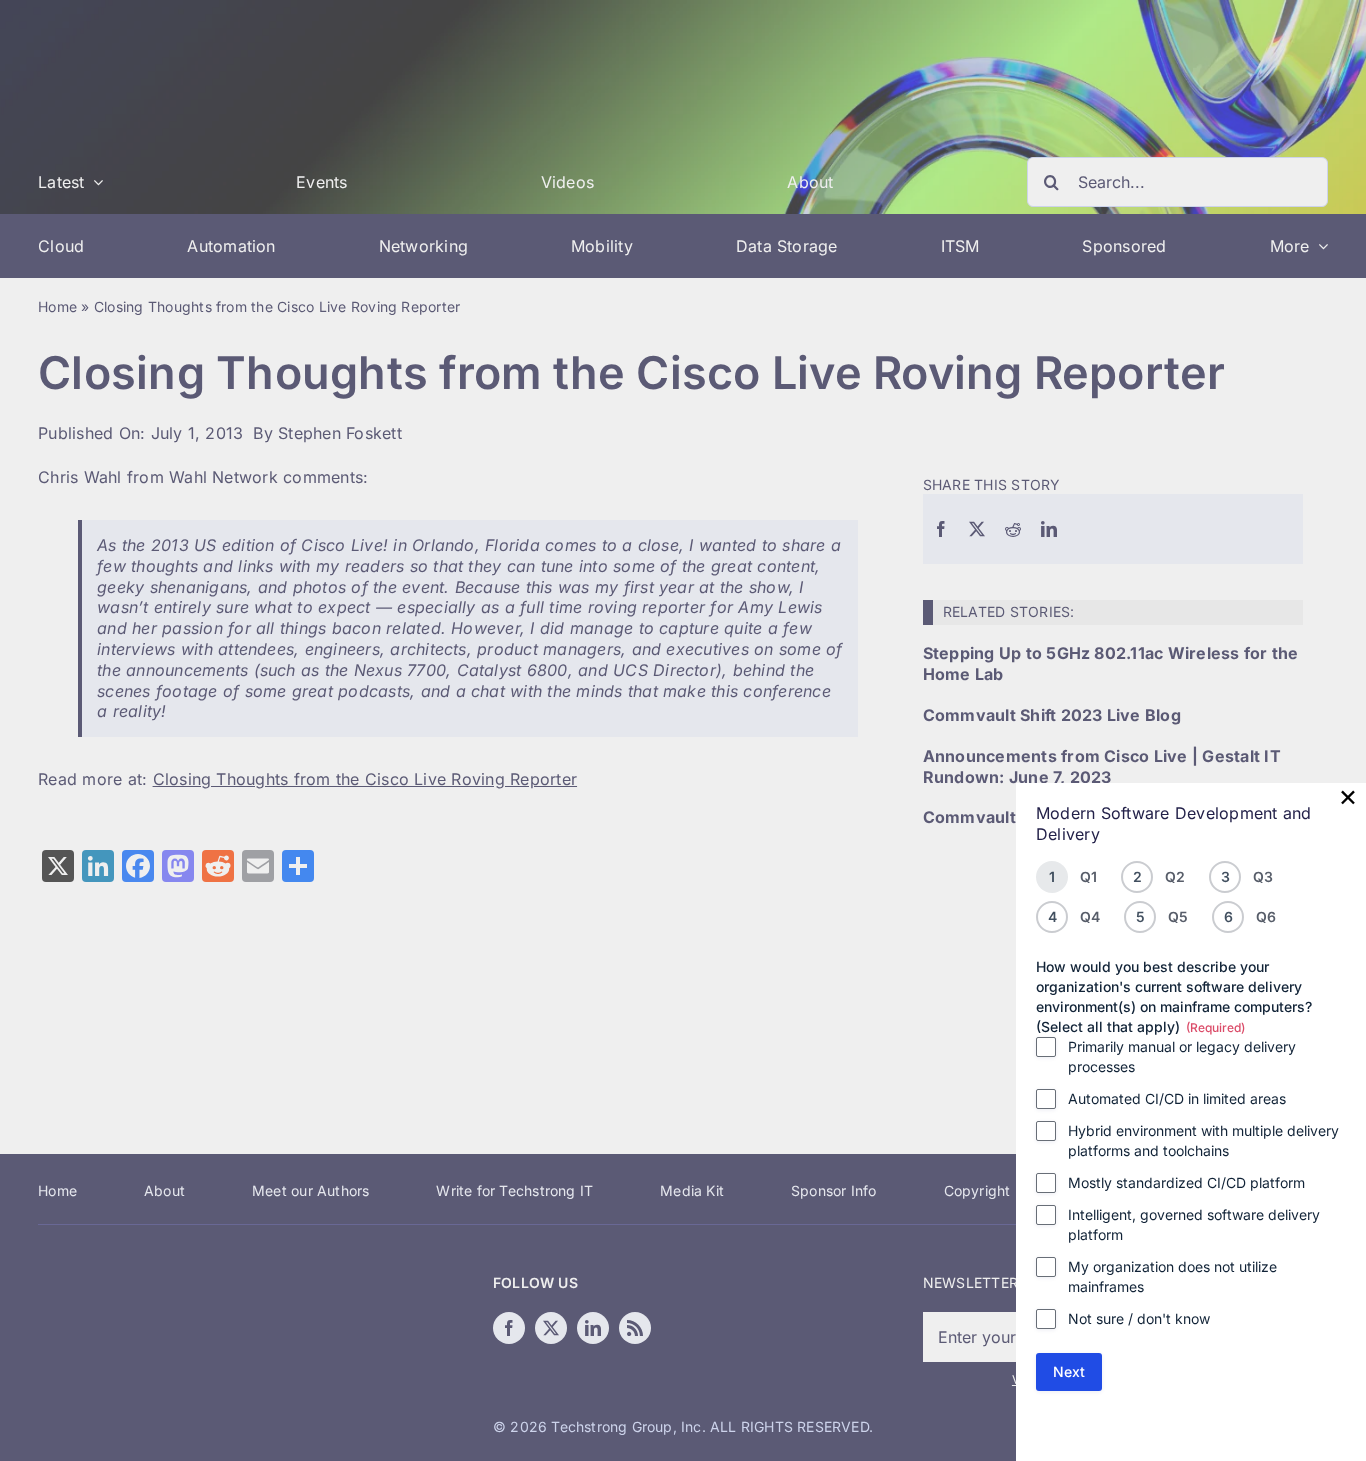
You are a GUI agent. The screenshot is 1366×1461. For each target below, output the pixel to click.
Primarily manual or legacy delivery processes (1182, 1056)
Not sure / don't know (1139, 1318)
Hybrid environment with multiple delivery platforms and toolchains (1203, 1140)
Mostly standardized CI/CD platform (1186, 1182)
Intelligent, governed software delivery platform (1194, 1224)
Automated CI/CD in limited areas (1177, 1098)
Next (1069, 1371)
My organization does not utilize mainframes (1172, 1276)
